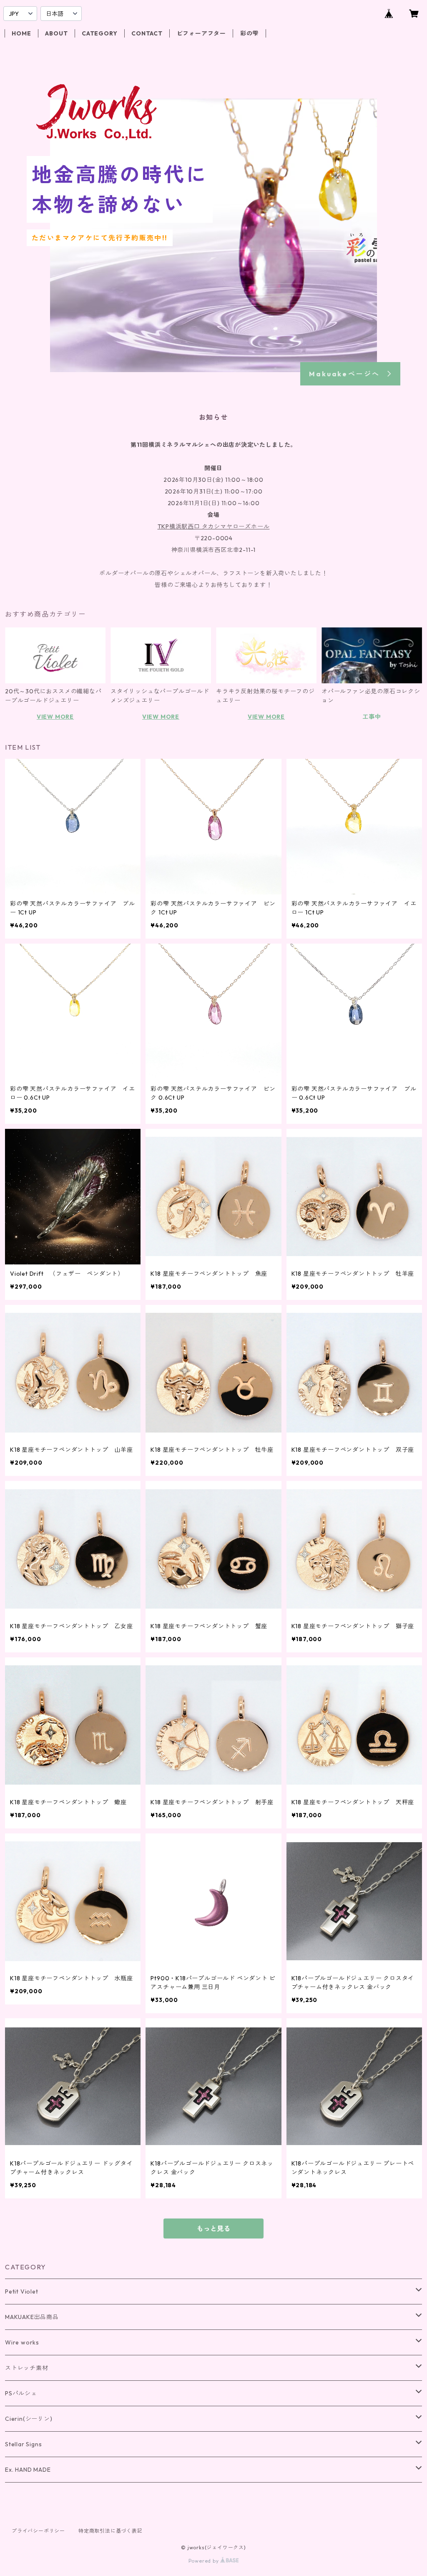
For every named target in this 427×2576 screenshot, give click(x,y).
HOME (21, 33)
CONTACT (147, 33)
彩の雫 (249, 33)
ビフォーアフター (201, 33)
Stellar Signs (23, 2444)
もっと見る (213, 2229)
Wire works (22, 2342)
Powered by (205, 2561)
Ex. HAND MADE (28, 2470)
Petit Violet (22, 2291)
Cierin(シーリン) (29, 2419)
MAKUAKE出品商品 (32, 2317)
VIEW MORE (55, 717)
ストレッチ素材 (27, 2368)
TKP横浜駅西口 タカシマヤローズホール (214, 526)
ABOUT (56, 33)
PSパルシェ (21, 2393)
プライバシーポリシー (38, 2531)
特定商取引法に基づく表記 (111, 2531)
